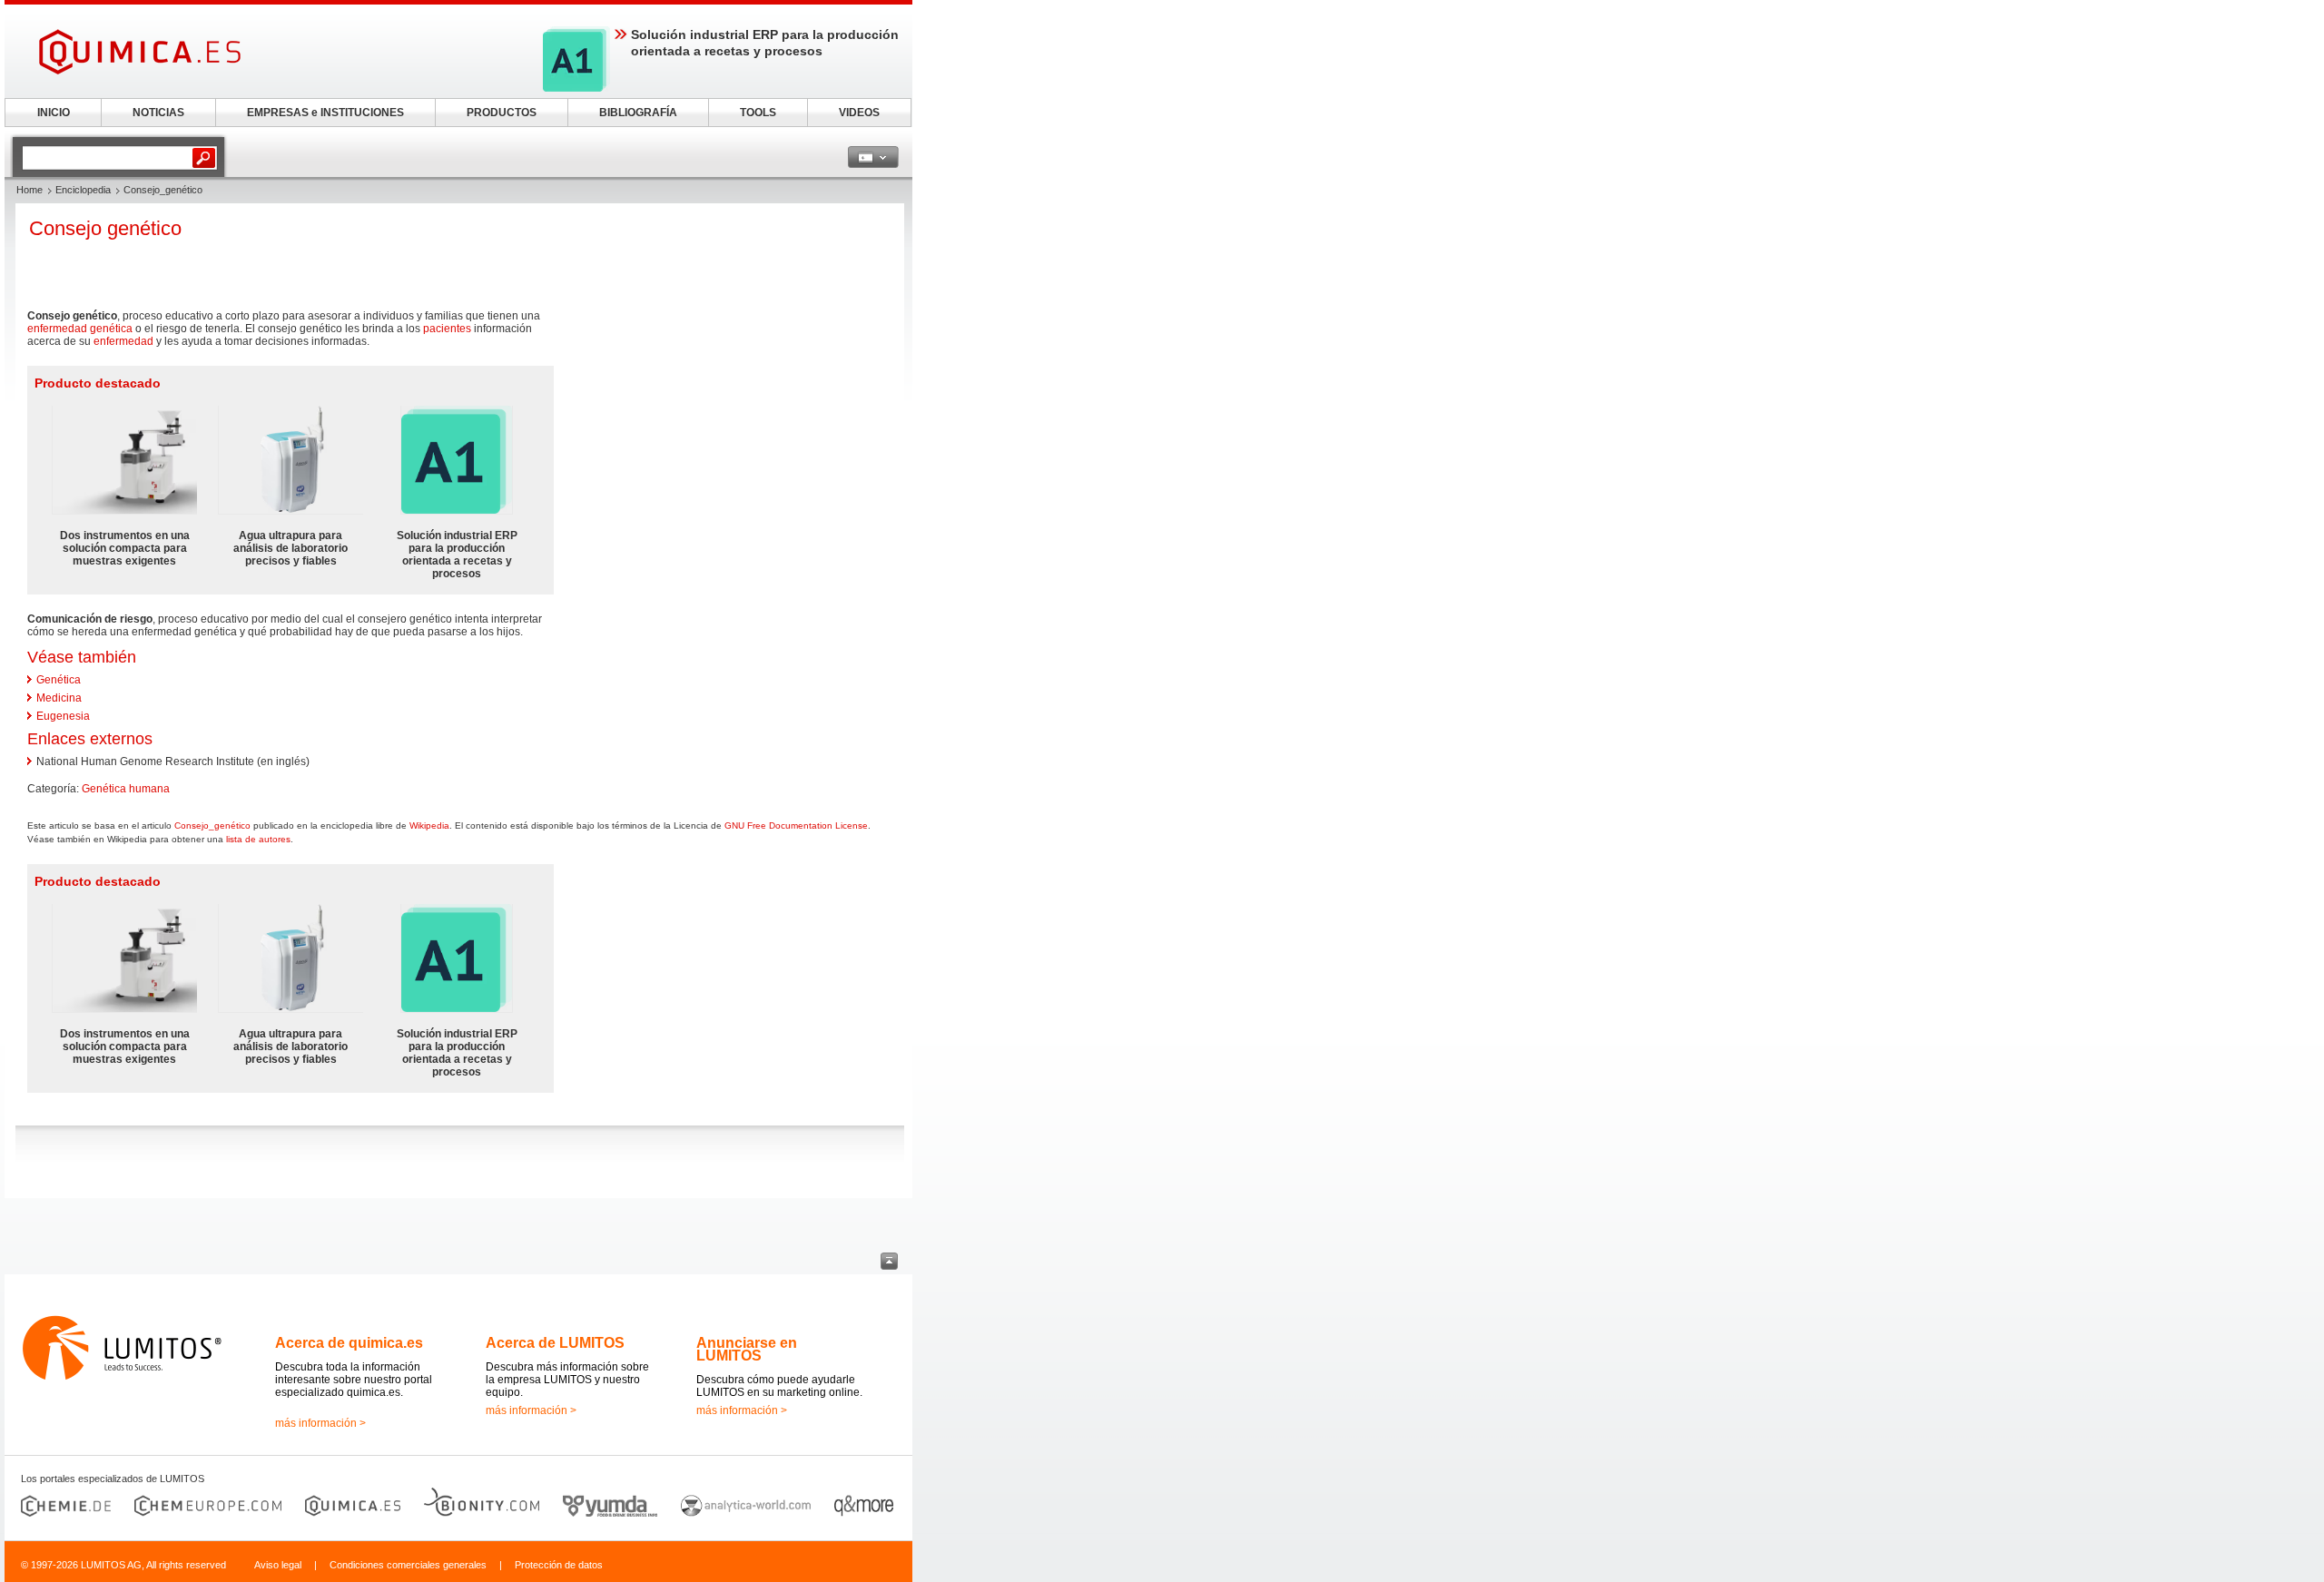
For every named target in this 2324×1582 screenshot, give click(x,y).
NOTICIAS (158, 113)
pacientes (447, 329)
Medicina (59, 698)
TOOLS (758, 113)
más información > (320, 1423)
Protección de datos (559, 1565)
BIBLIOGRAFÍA (638, 113)
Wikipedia (429, 825)
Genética (59, 680)
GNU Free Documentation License (796, 825)
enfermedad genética (80, 329)
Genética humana (126, 789)
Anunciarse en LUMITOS (747, 1349)
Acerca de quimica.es (349, 1343)
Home (30, 190)
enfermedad (123, 341)
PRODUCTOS (502, 113)
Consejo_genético (212, 825)
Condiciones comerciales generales (408, 1565)
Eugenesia (63, 716)
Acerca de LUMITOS (555, 1343)
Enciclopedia (83, 190)
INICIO (54, 113)
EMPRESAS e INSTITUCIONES (325, 113)
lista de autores (258, 839)
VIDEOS (859, 113)
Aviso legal (278, 1565)
